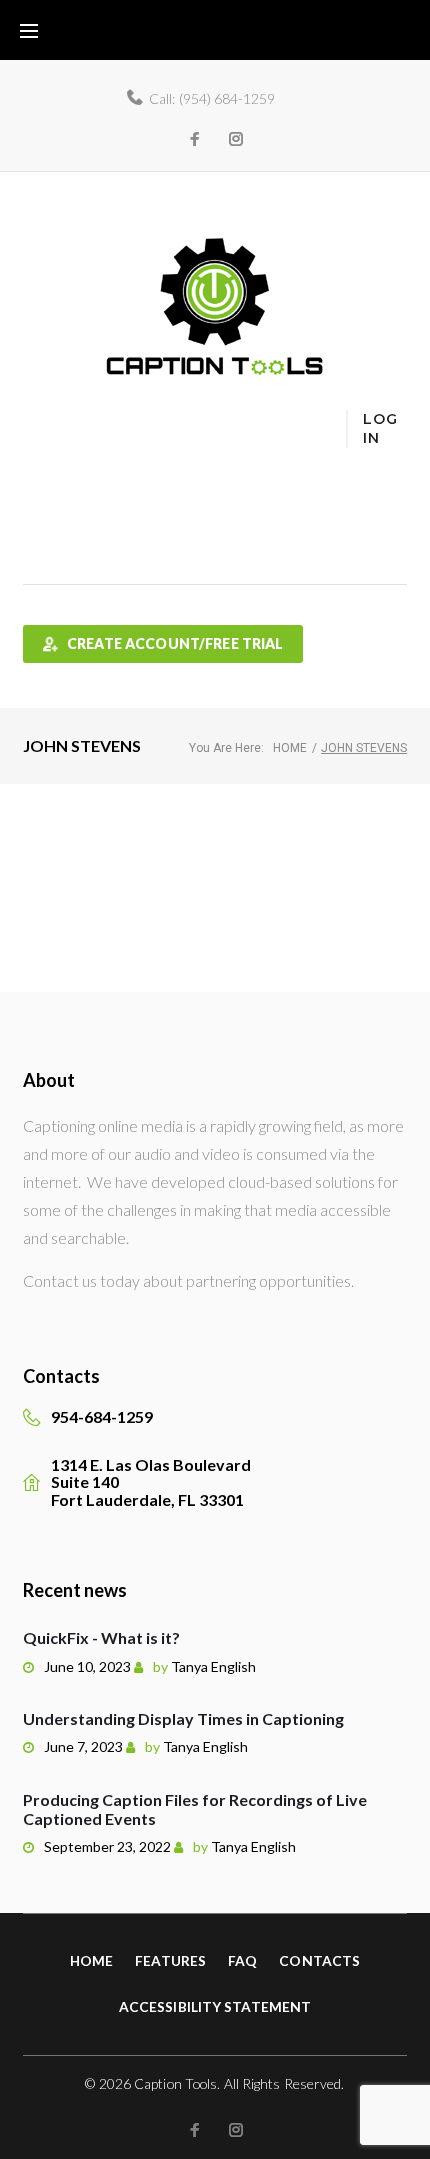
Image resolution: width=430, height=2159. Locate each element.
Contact (51, 545)
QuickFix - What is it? (101, 1637)
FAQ (39, 493)
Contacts (319, 1960)
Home (45, 442)
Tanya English (213, 1666)
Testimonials (64, 519)
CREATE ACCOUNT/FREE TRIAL (175, 643)
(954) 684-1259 (227, 98)
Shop (40, 570)
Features (54, 468)
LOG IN (380, 428)
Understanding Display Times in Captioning (183, 1718)
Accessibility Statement (215, 2006)
